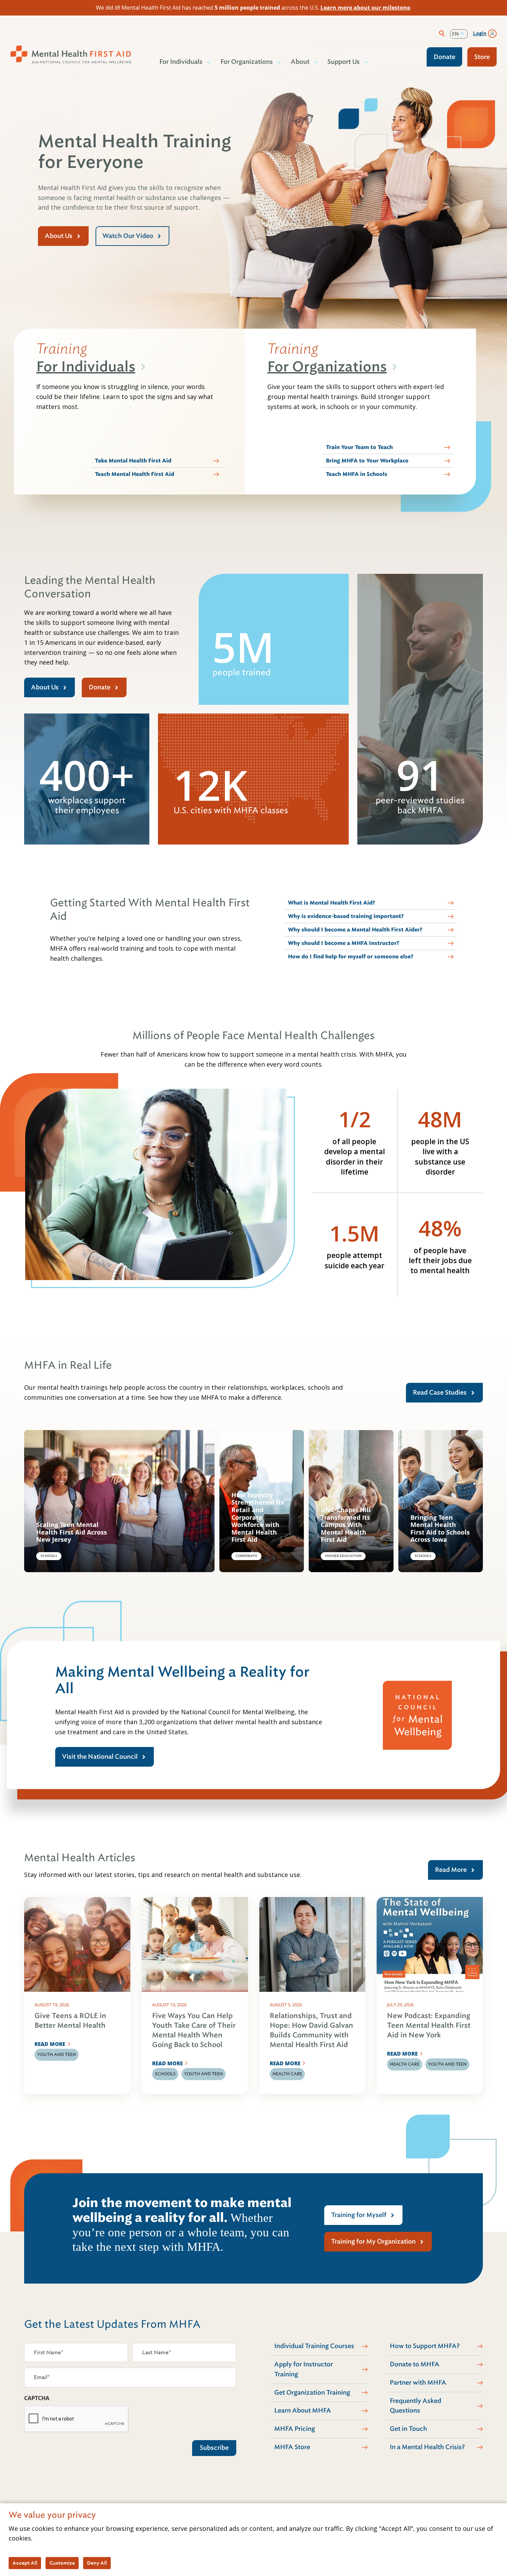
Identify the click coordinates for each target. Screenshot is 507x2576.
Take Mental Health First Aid (133, 461)
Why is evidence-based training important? (346, 916)
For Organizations (327, 367)
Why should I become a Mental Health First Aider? (355, 930)
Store (482, 57)
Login (480, 33)
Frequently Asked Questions (415, 2406)
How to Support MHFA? (425, 2346)
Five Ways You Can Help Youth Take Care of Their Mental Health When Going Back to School (194, 2030)
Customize (62, 2563)
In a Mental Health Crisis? (427, 2447)
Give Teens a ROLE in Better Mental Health (70, 2021)
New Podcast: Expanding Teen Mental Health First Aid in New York (429, 2025)
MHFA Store (292, 2447)
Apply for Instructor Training (304, 2369)
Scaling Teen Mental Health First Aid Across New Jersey (72, 1532)
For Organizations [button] (247, 62)
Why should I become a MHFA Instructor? (344, 943)
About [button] (300, 62)
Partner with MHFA (418, 2383)
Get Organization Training (312, 2393)
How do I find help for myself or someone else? (351, 957)
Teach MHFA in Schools (357, 474)
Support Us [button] (344, 62)
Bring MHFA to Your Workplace (367, 461)
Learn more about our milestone (365, 8)
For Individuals (86, 367)
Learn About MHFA (303, 2410)
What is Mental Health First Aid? (332, 903)
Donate (444, 57)
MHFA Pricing (295, 2429)
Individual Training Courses (314, 2346)
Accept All (25, 2563)
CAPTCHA (37, 2398)
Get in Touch (408, 2429)
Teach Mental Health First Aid (135, 474)
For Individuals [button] (181, 62)
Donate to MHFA (415, 2364)
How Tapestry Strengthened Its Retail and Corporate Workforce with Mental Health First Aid (258, 1517)
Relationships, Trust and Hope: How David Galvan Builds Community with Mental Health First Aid (311, 2030)
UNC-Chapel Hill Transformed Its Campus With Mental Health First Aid (346, 1525)
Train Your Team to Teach (359, 447)
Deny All (97, 2563)
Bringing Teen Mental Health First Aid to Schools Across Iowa (440, 1529)
